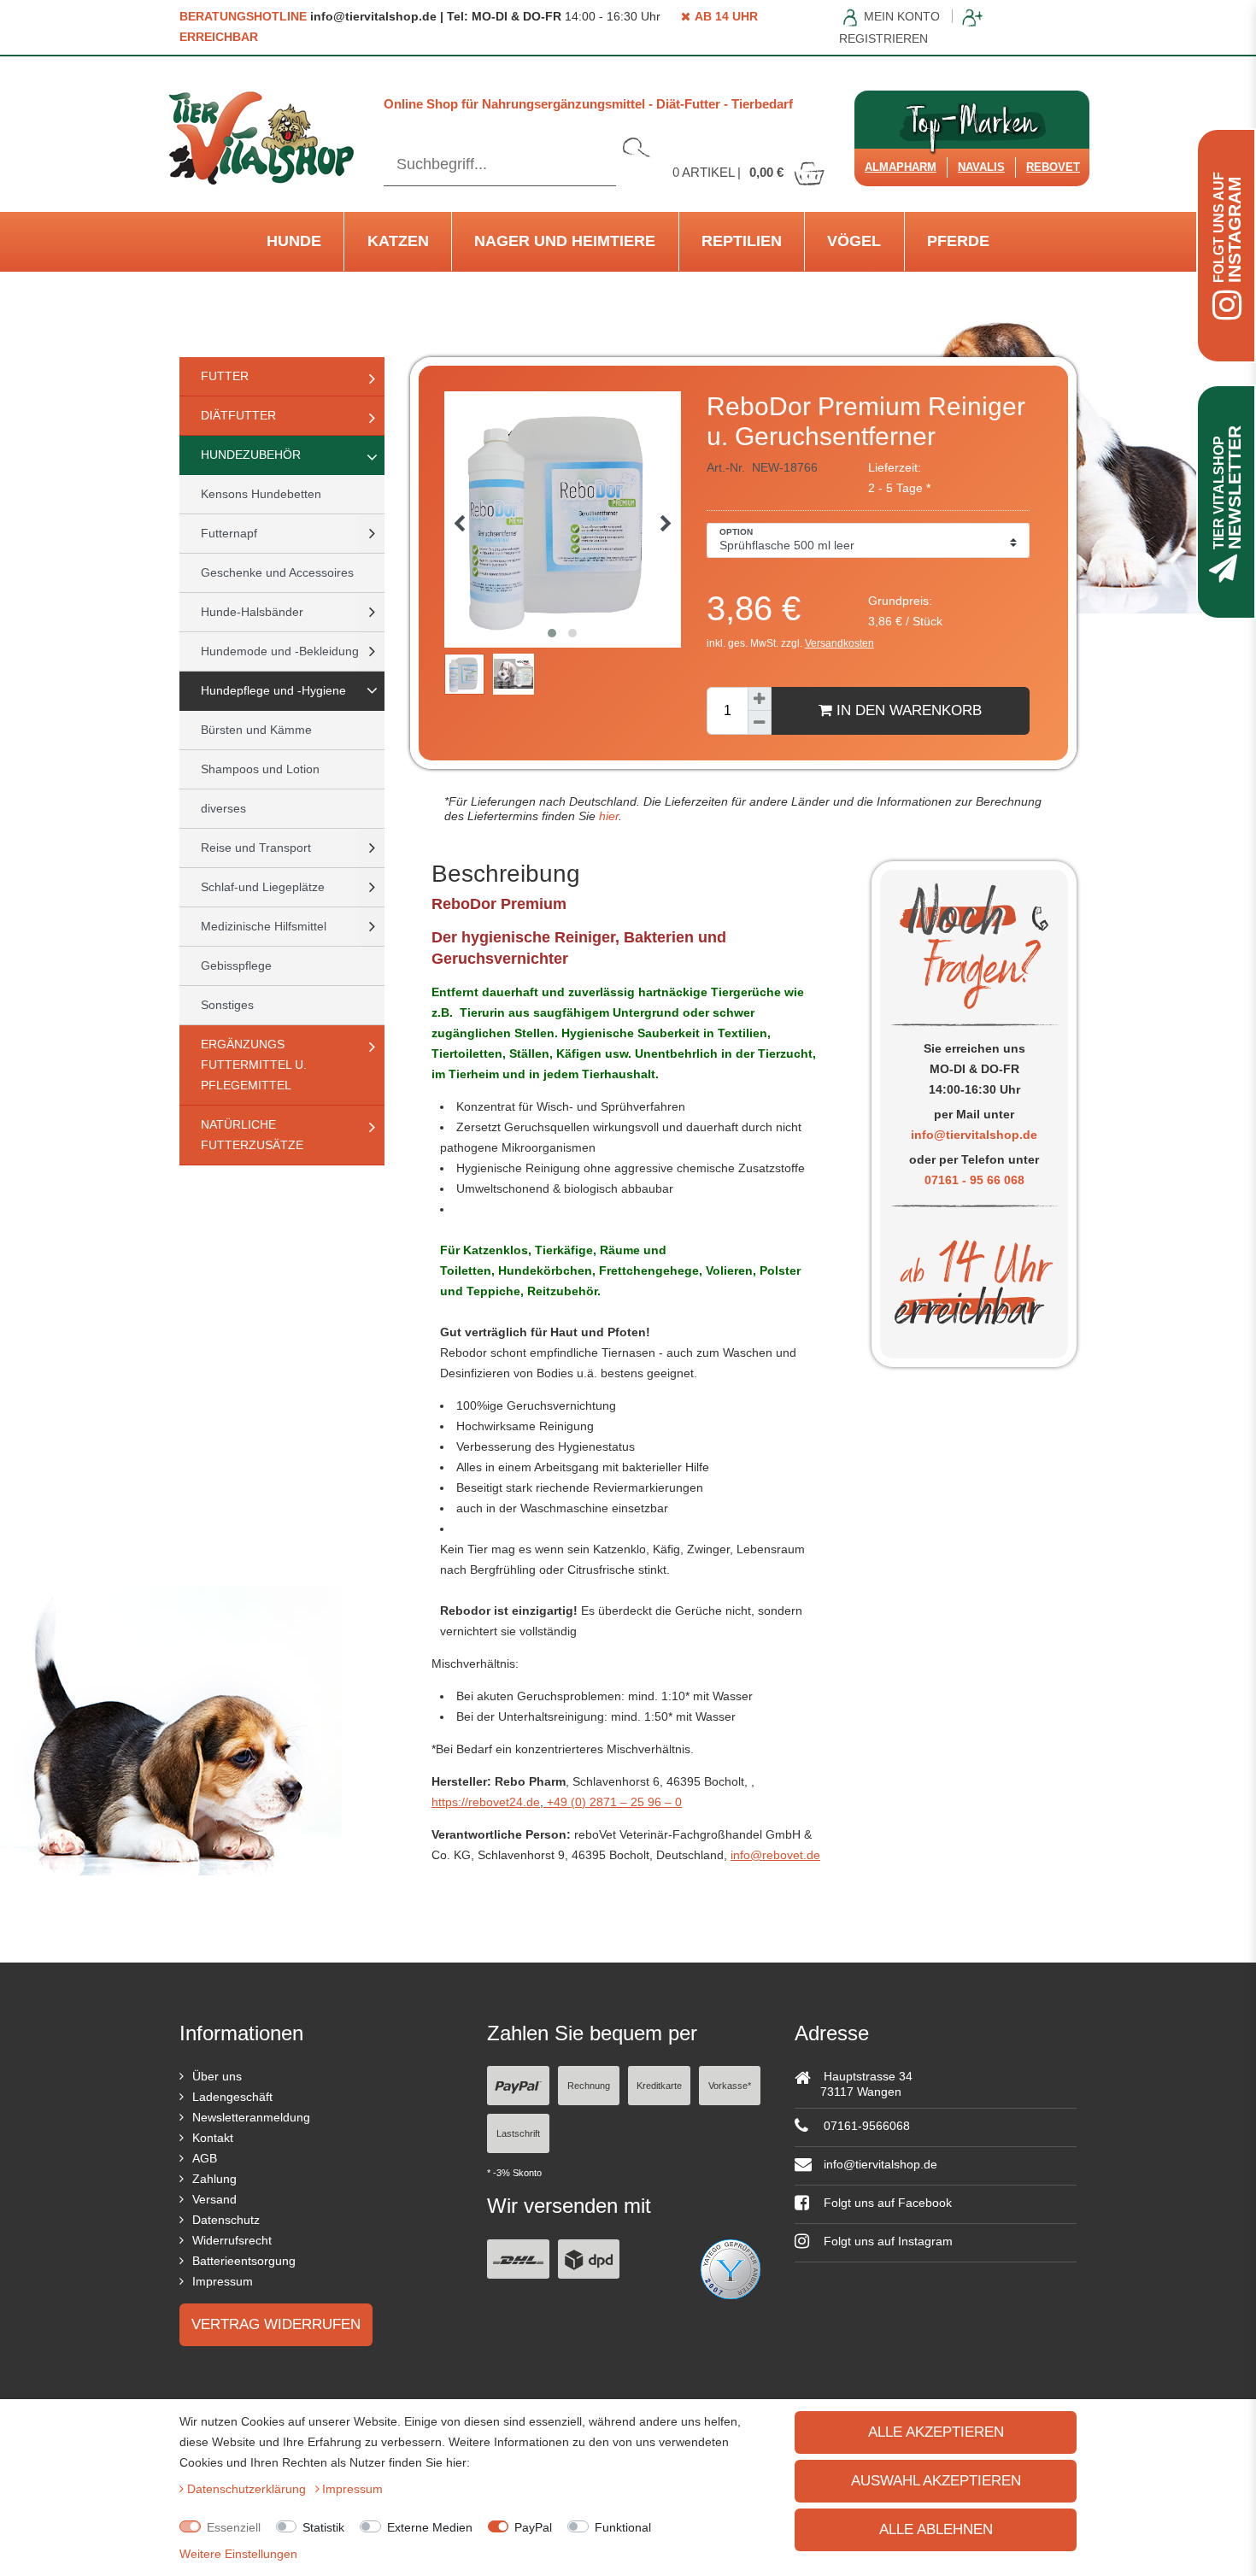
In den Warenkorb (907, 710)
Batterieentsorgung (244, 2261)
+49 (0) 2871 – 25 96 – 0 (613, 1802)
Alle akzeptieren (936, 2432)
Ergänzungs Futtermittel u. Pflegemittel (254, 1065)
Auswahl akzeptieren (936, 2481)
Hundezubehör (251, 455)
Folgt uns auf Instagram (886, 2241)
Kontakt (213, 2138)
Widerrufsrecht (232, 2240)
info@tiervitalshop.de (974, 1135)
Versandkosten (839, 643)
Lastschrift (518, 2133)
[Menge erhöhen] (760, 699)
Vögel (854, 241)
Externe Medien (430, 2527)
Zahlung (214, 2179)
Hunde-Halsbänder (252, 612)
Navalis (981, 167)
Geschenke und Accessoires (277, 572)
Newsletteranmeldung (251, 2117)
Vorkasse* (730, 2086)
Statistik (323, 2527)
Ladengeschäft (232, 2097)
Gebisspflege (236, 965)
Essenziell (234, 2527)
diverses (223, 808)
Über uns (217, 2076)
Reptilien (742, 241)
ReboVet (1053, 167)
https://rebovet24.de (486, 1802)
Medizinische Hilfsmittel (264, 926)
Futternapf (229, 533)
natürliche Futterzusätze (252, 1135)
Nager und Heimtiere (565, 241)
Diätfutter (238, 415)
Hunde (294, 241)
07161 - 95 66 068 (974, 1180)
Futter (225, 376)
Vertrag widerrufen (276, 2324)
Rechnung (589, 2086)
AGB (205, 2158)
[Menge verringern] (760, 723)
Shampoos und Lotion (260, 769)
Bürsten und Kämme (256, 730)
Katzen (398, 241)
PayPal (533, 2527)
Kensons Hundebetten (261, 494)
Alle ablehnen (936, 2529)
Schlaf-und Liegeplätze (263, 887)
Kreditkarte (659, 2086)
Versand (214, 2199)
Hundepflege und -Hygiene (273, 690)
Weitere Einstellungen (238, 2554)
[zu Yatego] (731, 2268)
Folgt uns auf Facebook (886, 2203)
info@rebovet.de (775, 1855)
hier (607, 816)
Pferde (958, 241)
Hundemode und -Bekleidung (280, 651)
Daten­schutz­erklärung (248, 2489)
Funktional (623, 2527)
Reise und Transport (256, 848)
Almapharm (901, 167)
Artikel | (728, 172)
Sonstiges (227, 1005)
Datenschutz (226, 2220)
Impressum (223, 2281)
